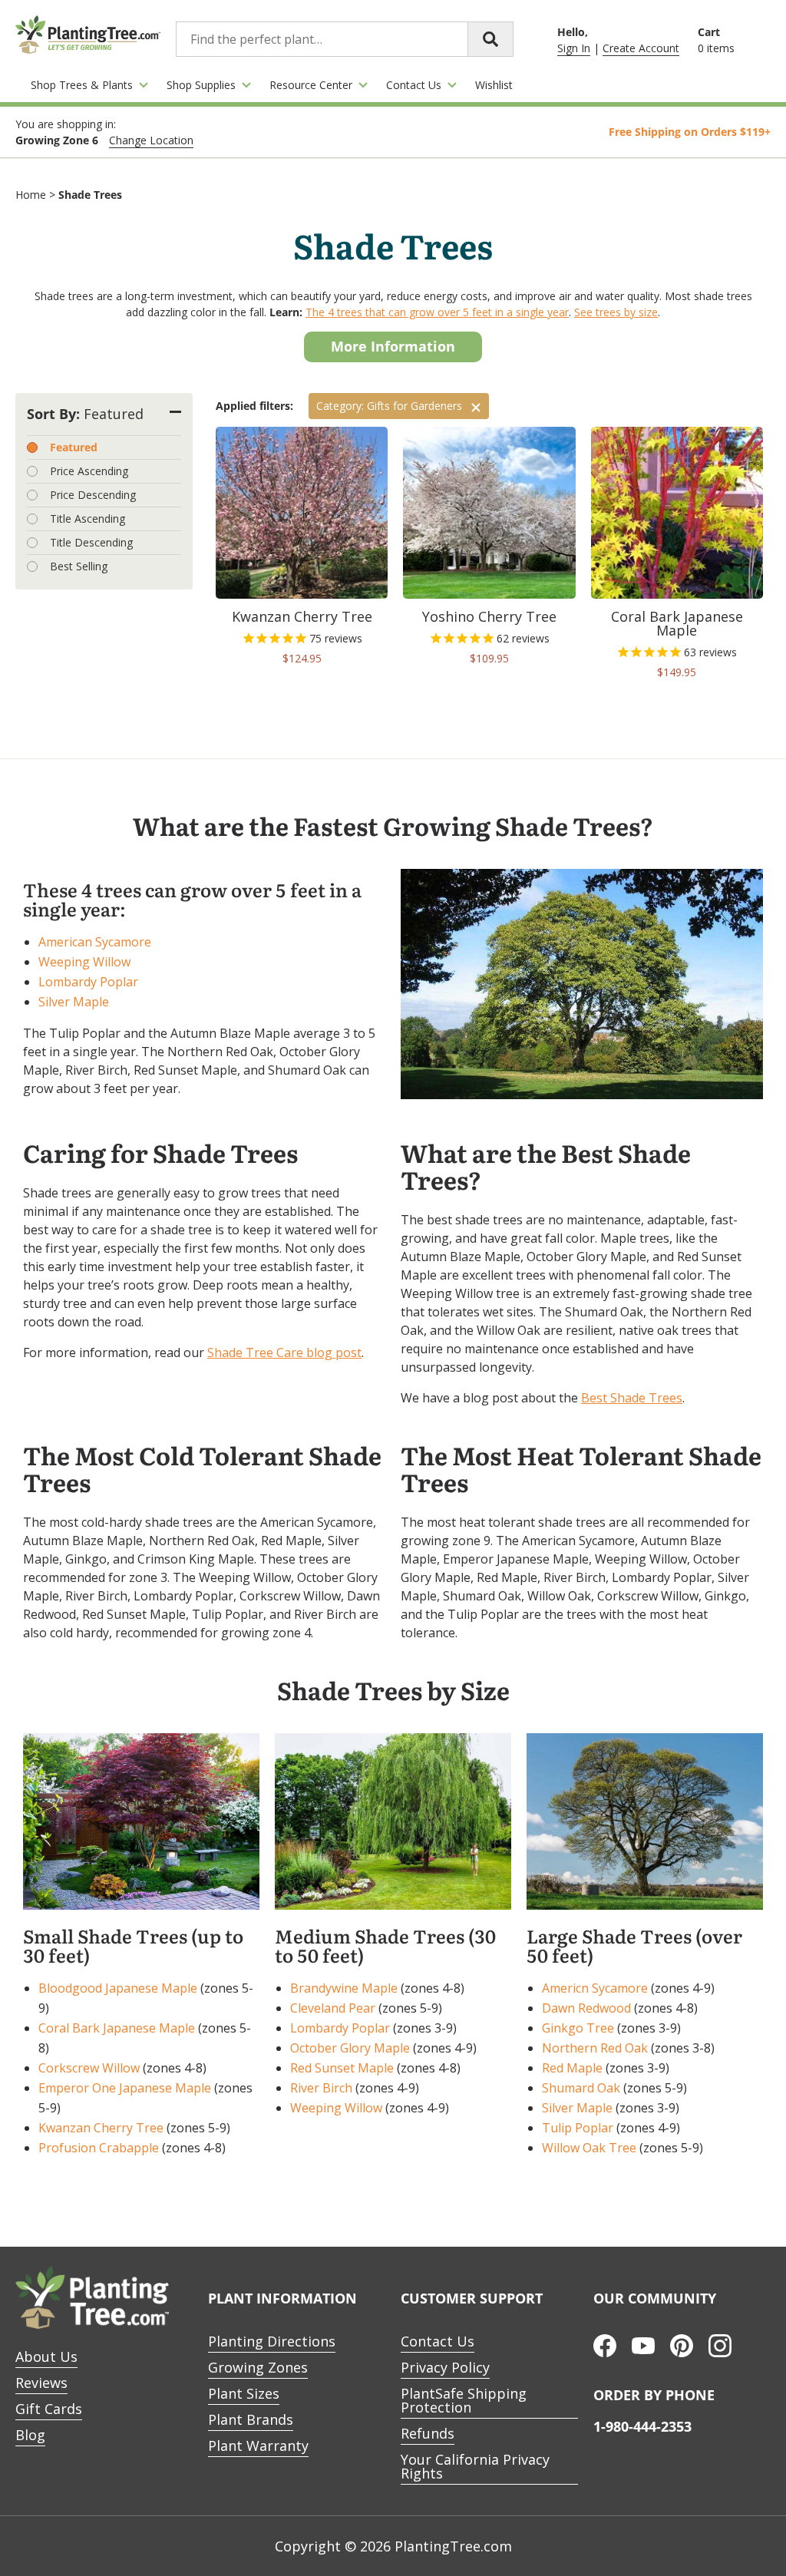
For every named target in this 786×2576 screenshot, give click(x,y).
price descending (93, 495)
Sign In (574, 48)
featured (74, 447)
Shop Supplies (201, 85)
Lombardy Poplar (88, 982)
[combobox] (345, 39)
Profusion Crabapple (99, 2148)
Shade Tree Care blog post (284, 1352)
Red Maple (572, 2068)
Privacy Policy (445, 2367)
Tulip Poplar (578, 2128)
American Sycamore (95, 942)
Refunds (428, 2433)
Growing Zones (258, 2367)
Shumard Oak (581, 2088)
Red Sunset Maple (342, 2068)
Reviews (41, 2383)
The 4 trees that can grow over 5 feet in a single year (437, 312)
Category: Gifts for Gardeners (389, 406)
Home (31, 195)
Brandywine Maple (344, 1988)
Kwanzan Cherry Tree (101, 2128)
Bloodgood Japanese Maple (118, 1988)
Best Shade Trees (632, 1398)
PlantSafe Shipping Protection (464, 2400)
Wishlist (494, 85)
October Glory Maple (350, 2048)
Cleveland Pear (333, 2008)
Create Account (641, 48)
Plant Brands (251, 2419)
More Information (393, 346)
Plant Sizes (244, 2393)
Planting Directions (272, 2341)
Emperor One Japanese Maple (125, 2088)
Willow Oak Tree (589, 2148)
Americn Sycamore (595, 1988)
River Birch (321, 2088)
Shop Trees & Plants (82, 85)
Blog (30, 2435)
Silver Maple (74, 1002)
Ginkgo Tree (578, 2028)
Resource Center (311, 85)
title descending (91, 542)
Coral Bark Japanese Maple (117, 2028)
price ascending (89, 471)
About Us (46, 2356)
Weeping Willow (84, 962)
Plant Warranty (258, 2446)
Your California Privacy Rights (475, 2466)
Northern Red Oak (595, 2048)
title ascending (88, 519)
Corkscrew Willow (89, 2068)
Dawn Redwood (586, 2008)
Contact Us (414, 85)
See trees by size (616, 312)
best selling (79, 566)
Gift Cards (49, 2409)
